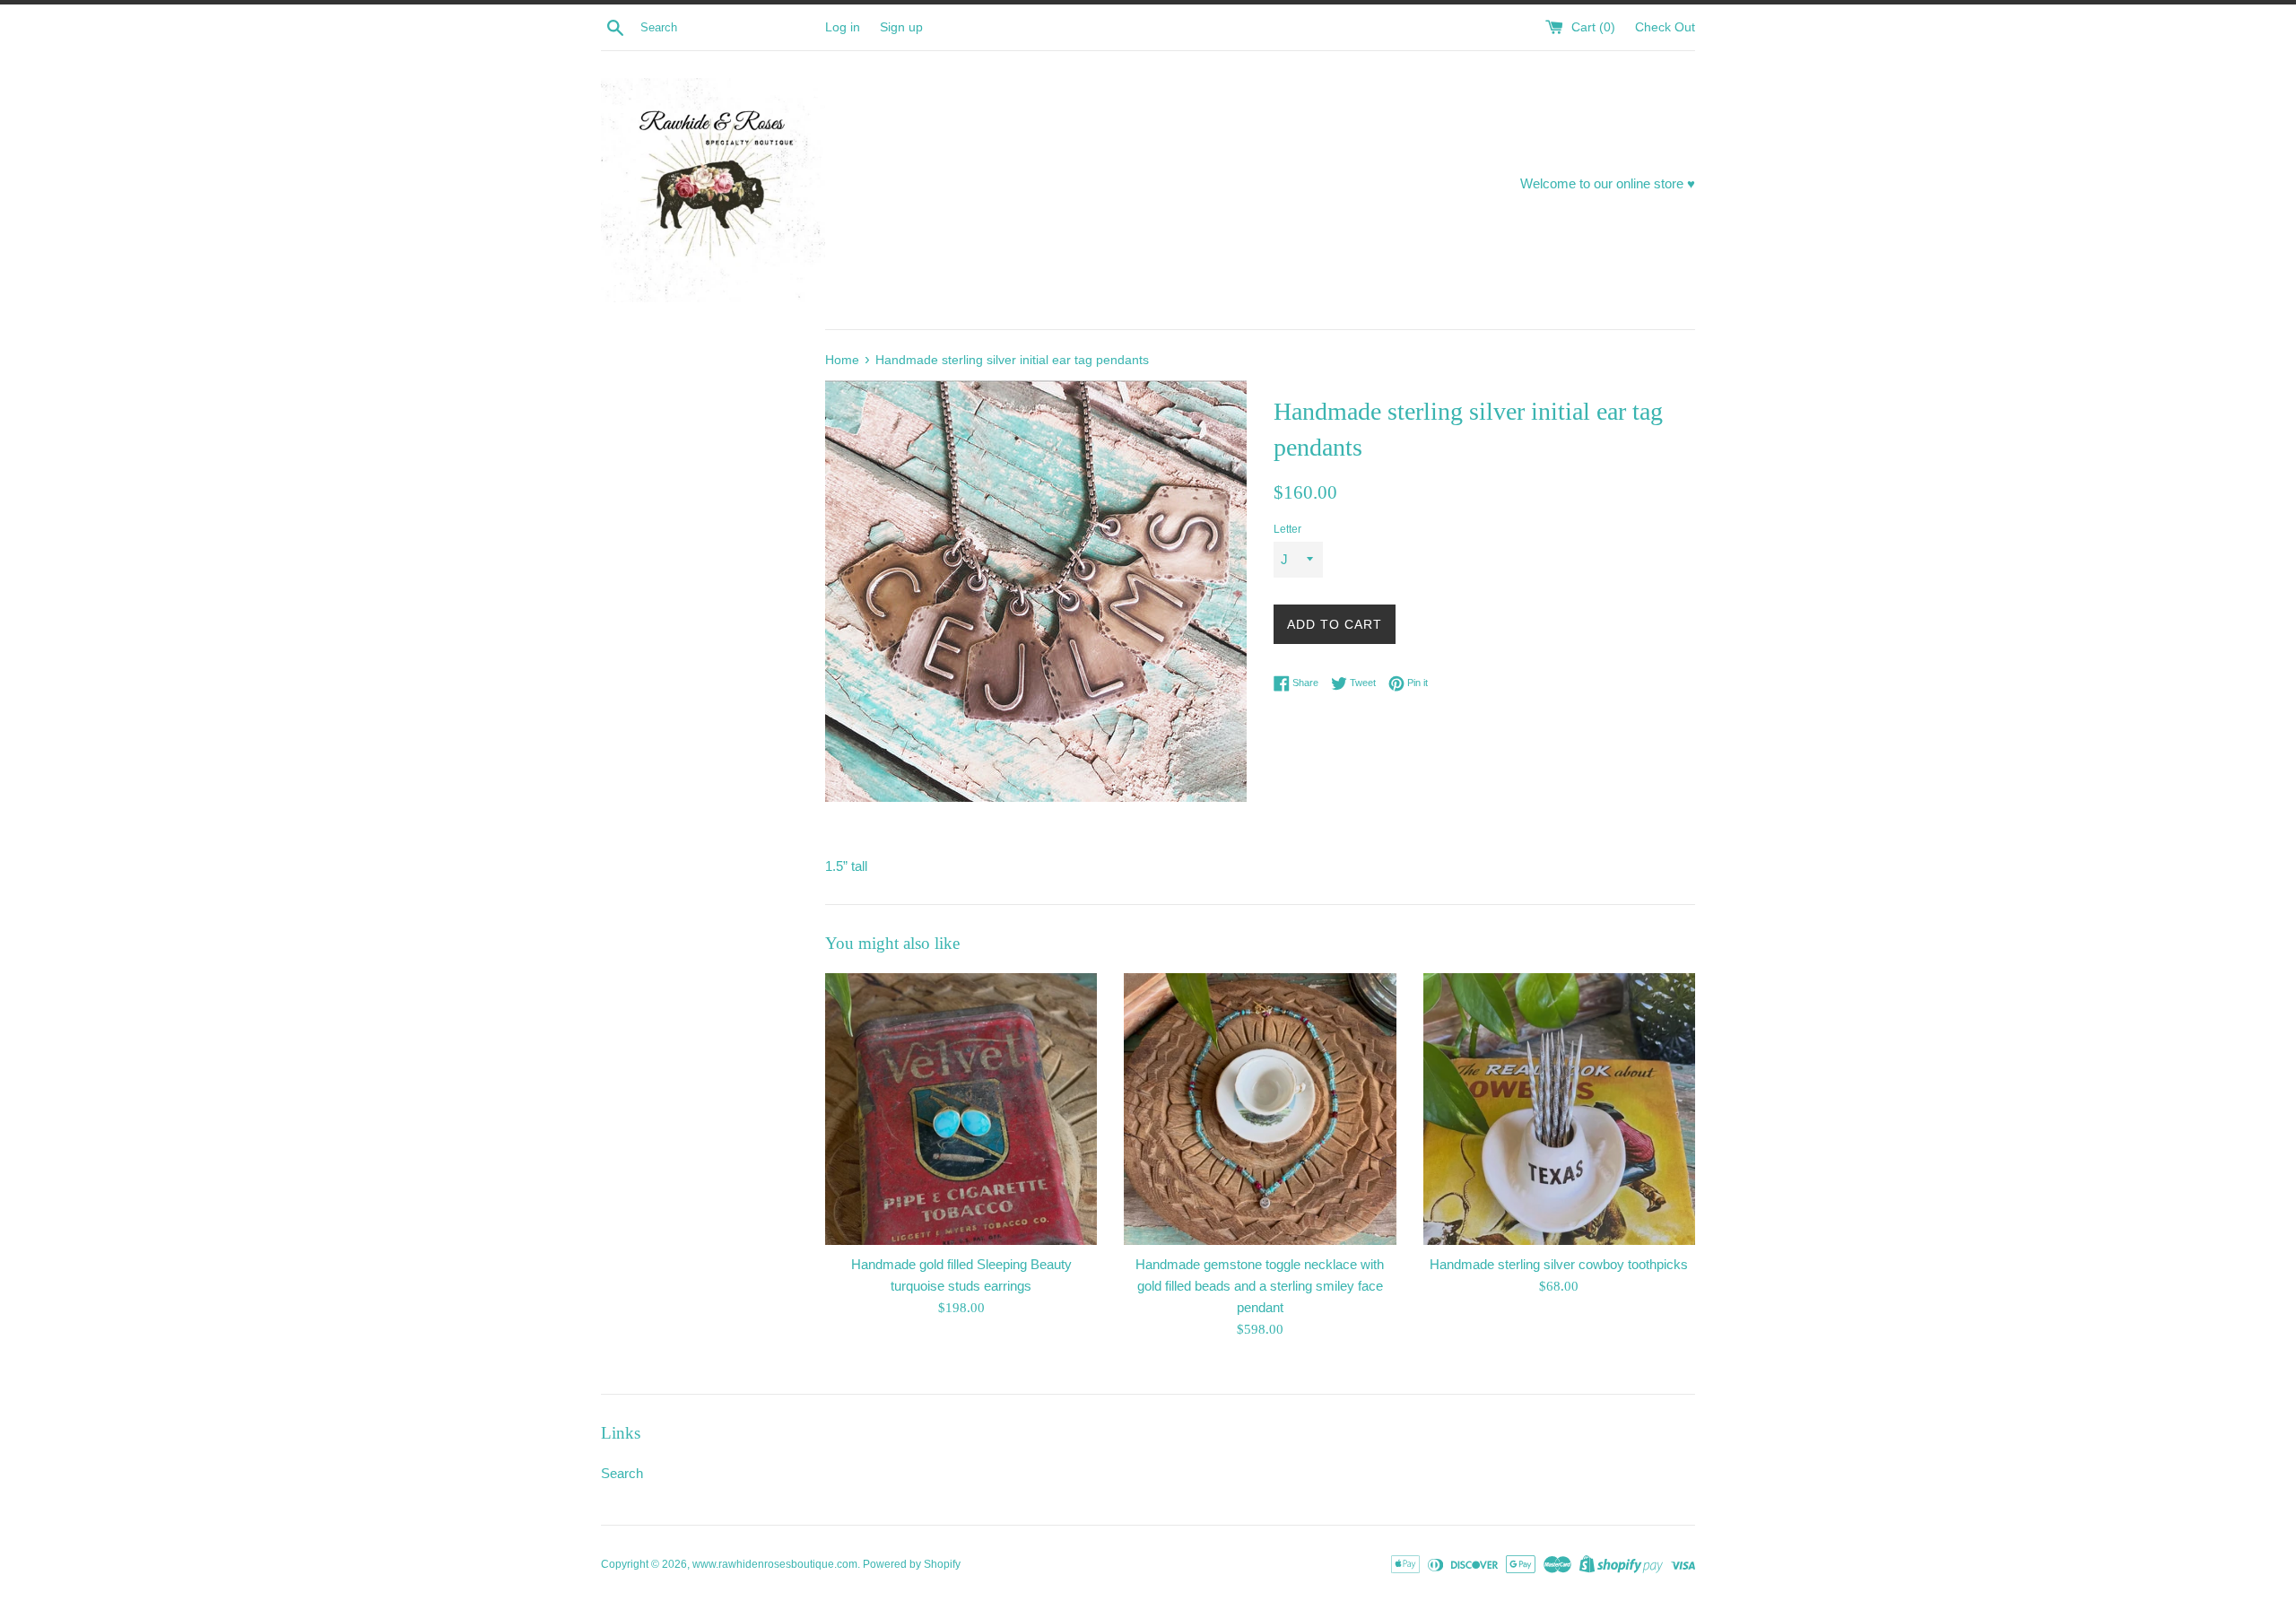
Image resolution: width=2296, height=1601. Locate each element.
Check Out (1665, 27)
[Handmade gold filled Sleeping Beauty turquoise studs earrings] (961, 1109)
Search (622, 1473)
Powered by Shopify (912, 1564)
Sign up (901, 27)
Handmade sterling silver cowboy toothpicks (1559, 1264)
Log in (843, 27)
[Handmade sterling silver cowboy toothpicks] (1559, 1109)
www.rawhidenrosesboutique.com (775, 1564)
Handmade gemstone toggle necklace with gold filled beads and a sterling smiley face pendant (1260, 1286)
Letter (1287, 529)
